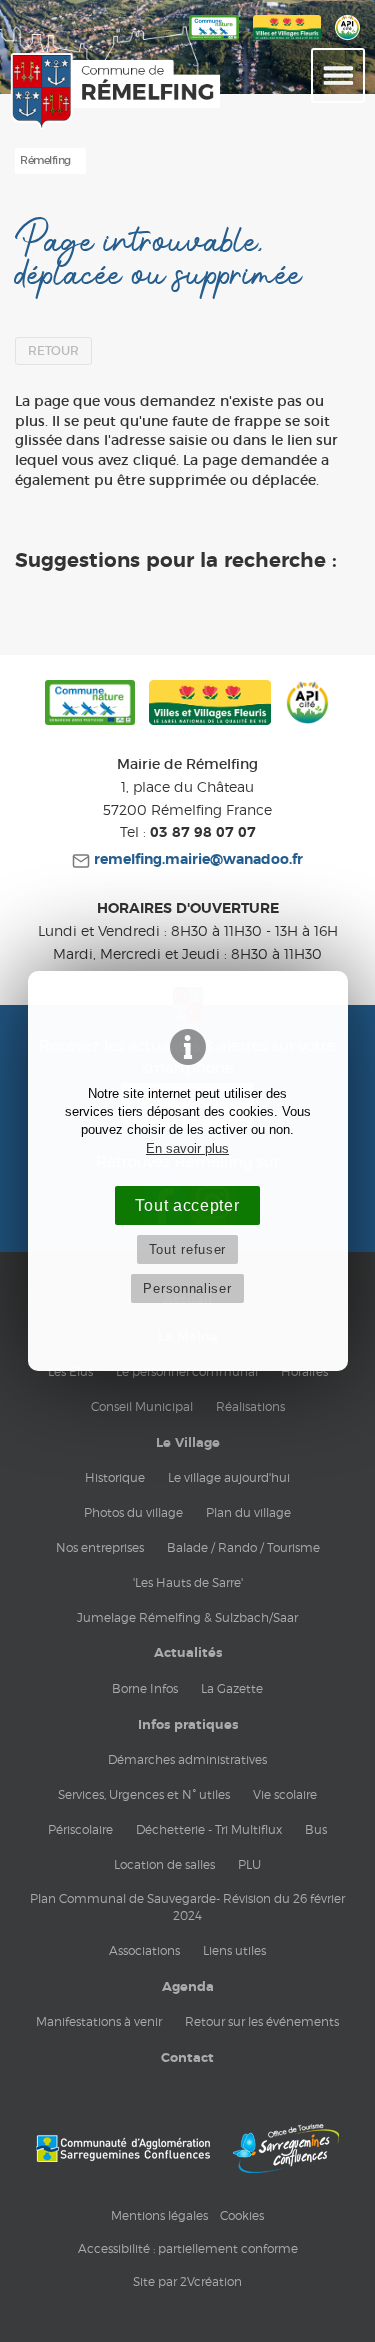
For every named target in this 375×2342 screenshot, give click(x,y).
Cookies (242, 2215)
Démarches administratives (187, 1759)
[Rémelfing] (56, 91)
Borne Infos (145, 1688)
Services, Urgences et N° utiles (144, 1794)
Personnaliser (187, 1288)
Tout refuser (187, 1249)
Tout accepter (187, 1205)
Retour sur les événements (262, 2021)
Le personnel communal (187, 1371)
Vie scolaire (285, 1794)
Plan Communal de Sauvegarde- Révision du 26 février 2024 (187, 1907)
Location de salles (164, 1864)
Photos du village (133, 1512)
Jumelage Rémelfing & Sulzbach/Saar (187, 1617)
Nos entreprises (100, 1547)
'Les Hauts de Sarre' (188, 1582)
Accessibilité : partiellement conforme (188, 2248)
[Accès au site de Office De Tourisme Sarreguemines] (286, 2148)
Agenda (188, 1987)
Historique (115, 1477)
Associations (144, 1950)
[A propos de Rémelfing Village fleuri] (287, 41)
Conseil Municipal (142, 1406)
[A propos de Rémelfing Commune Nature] (214, 41)
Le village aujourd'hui (229, 1477)
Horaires (304, 1371)
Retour (53, 351)
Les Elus (70, 1371)
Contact (187, 2058)
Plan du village (248, 1512)
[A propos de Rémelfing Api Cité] (347, 41)
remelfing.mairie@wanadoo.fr (196, 860)
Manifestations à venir (99, 2021)
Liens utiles (234, 1950)
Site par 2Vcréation (187, 2281)
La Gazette (232, 1688)
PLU (249, 1864)
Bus (316, 1829)
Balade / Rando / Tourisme (243, 1547)
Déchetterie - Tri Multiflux (209, 1829)
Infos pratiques (188, 1725)
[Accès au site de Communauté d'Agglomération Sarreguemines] (123, 2148)
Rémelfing (45, 160)
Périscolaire (80, 1829)
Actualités (188, 1653)
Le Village (188, 1443)
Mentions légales (159, 2215)
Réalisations (250, 1406)
